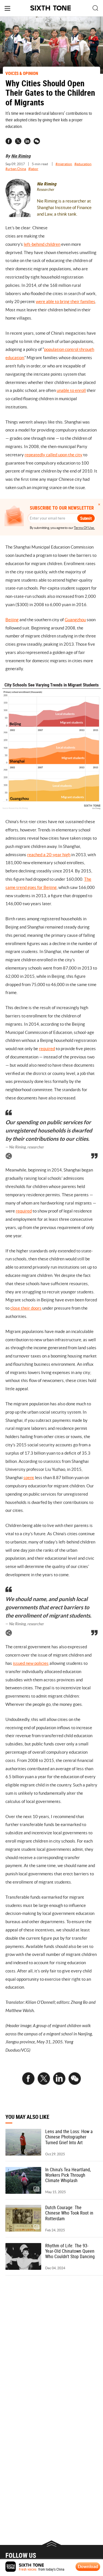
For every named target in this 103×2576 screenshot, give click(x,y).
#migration (64, 164)
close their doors (26, 1308)
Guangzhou (75, 620)
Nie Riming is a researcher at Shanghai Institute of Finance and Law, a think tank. (64, 207)
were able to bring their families (66, 301)
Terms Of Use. (84, 528)
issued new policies (31, 1663)
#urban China (16, 169)
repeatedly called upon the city (54, 455)
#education (83, 164)
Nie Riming (21, 156)
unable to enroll (71, 390)
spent (29, 1478)
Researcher (46, 190)
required (47, 1049)
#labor (33, 169)
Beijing (12, 620)
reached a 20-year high (49, 855)
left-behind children (42, 244)
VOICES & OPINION (22, 73)
